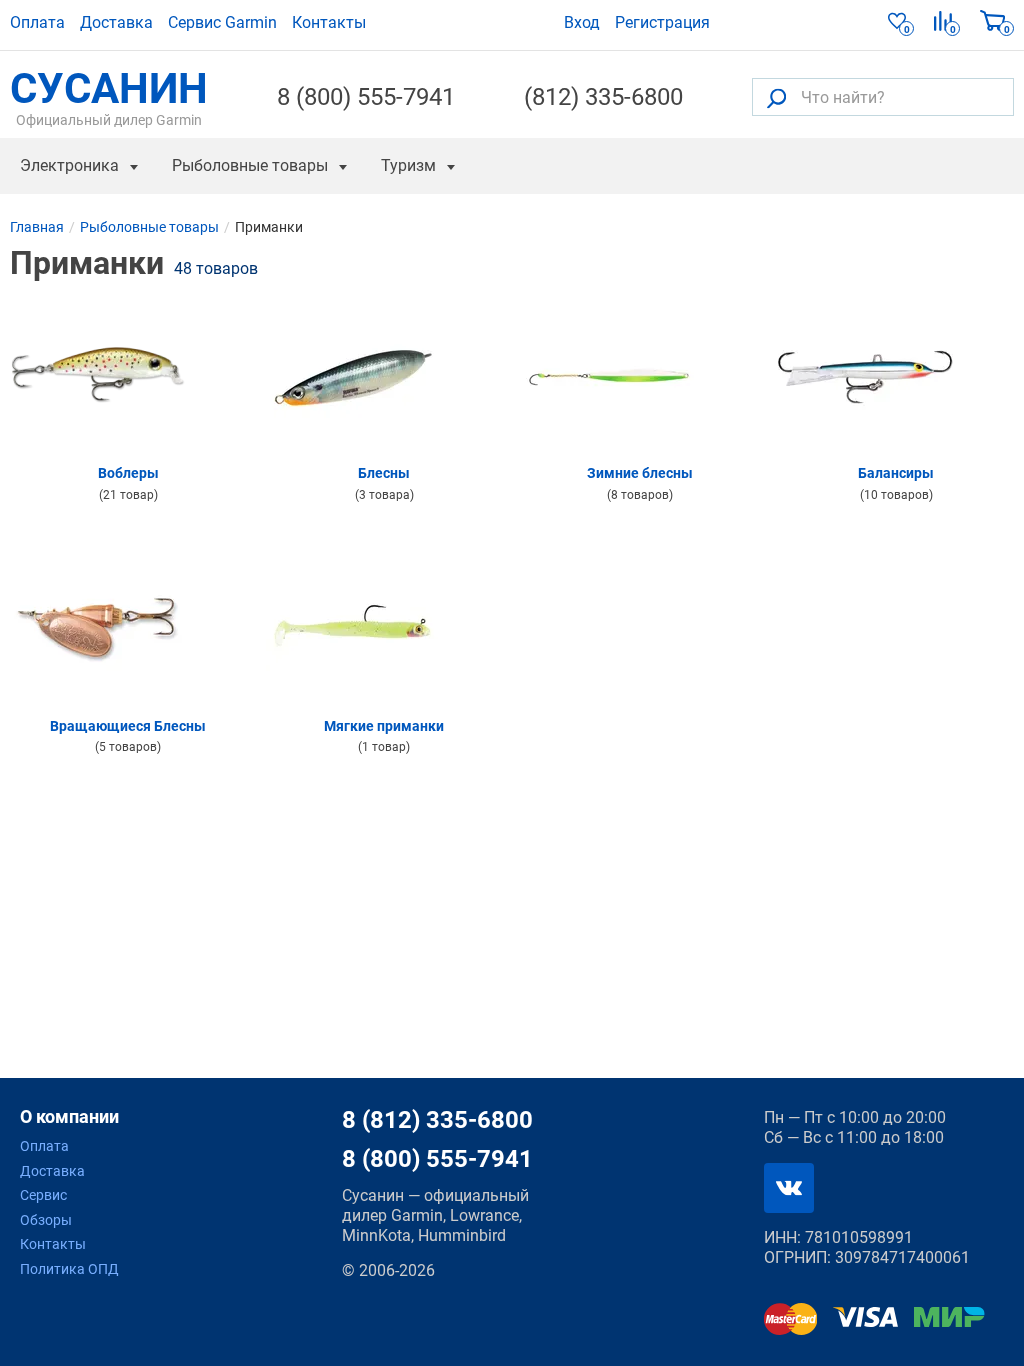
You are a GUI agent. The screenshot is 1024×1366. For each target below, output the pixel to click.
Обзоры (46, 1220)
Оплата (37, 22)
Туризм (408, 165)
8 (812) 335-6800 (437, 1120)
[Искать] (776, 97)
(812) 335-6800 (603, 97)
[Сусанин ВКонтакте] (789, 1188)
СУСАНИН (109, 97)
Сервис (43, 1195)
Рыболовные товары (250, 165)
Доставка (116, 22)
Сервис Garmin (222, 22)
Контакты (329, 22)
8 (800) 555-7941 (366, 97)
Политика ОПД (69, 1269)
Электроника (69, 165)
